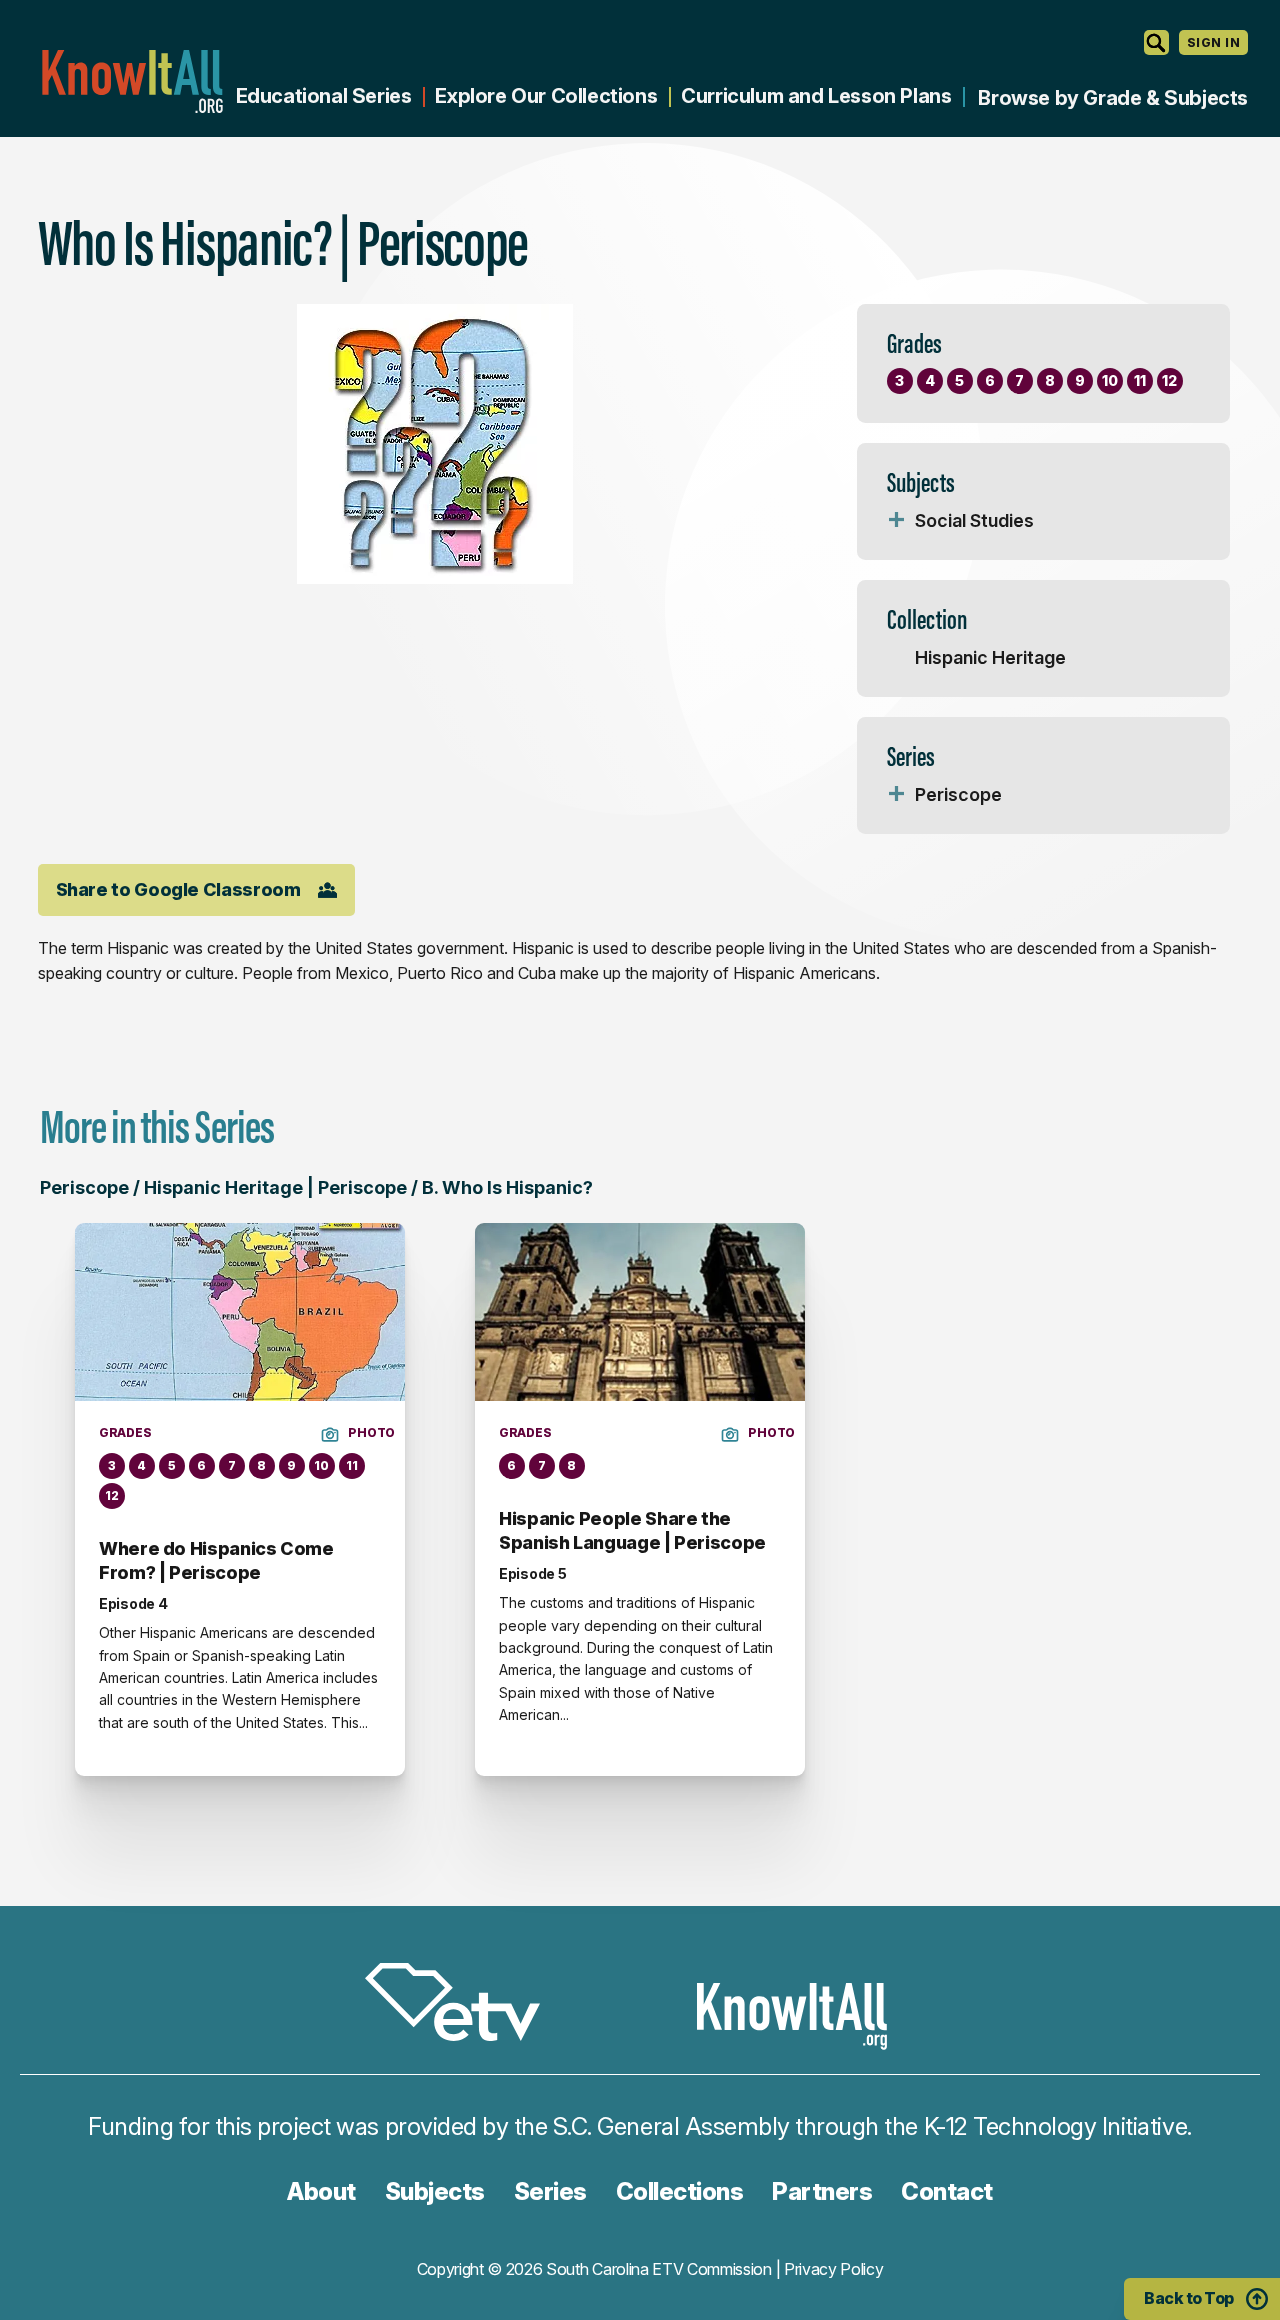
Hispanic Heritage (990, 657)
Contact (947, 2191)
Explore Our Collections (546, 96)
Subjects (435, 2191)
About (321, 2191)
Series (550, 2191)
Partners (822, 2191)
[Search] (1156, 42)
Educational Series (324, 96)
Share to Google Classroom (178, 889)
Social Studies (974, 520)
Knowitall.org (132, 81)
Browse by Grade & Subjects (1113, 98)
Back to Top (1189, 2298)
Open (897, 521)
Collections (680, 2191)
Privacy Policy (834, 2269)
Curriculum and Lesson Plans (816, 96)
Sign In (1213, 42)
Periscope (958, 794)
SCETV (463, 2005)
